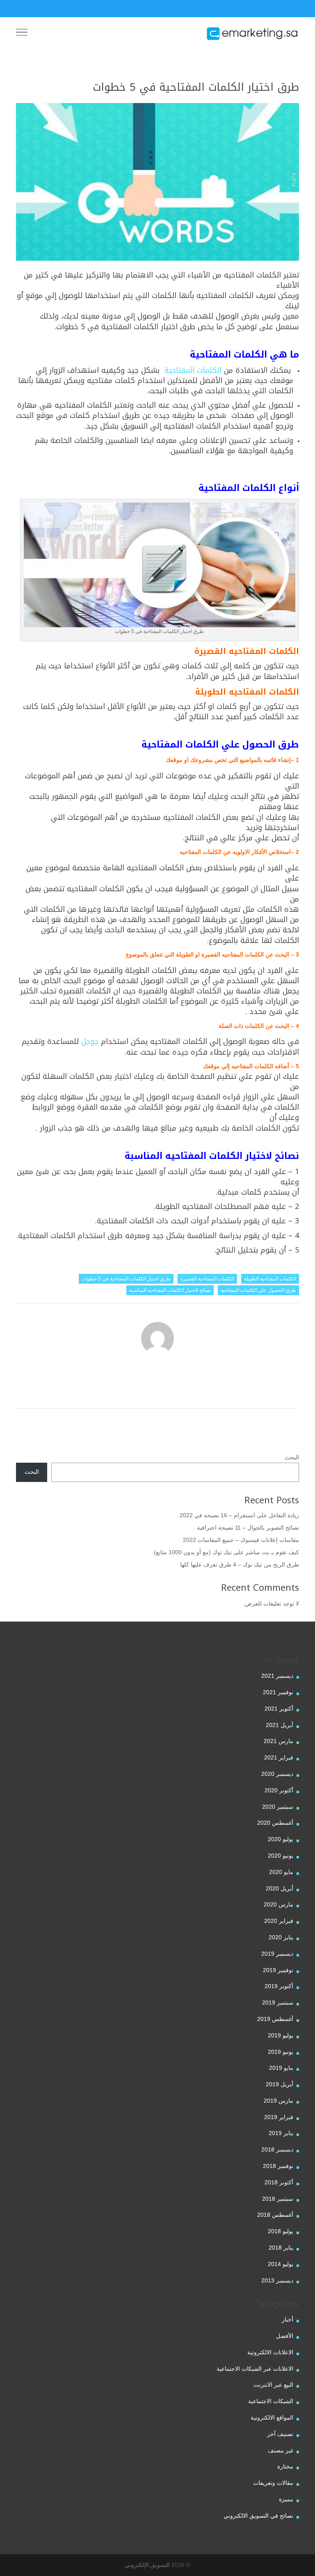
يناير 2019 (281, 2133)
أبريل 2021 (280, 1725)
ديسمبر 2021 (277, 1676)
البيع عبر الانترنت (273, 2385)
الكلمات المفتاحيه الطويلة (270, 1279)
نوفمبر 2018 (278, 2166)
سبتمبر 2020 (278, 1807)
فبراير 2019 (279, 2117)
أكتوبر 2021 (279, 1709)
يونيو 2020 (281, 1856)
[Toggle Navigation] (22, 34)
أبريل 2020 (280, 1888)
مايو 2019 (281, 2068)
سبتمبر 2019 (278, 2003)
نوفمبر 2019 (278, 1970)
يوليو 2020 (281, 1839)
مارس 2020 (278, 1904)
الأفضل (285, 2336)
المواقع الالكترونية (272, 2418)
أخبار (288, 2319)
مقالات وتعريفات (273, 2483)
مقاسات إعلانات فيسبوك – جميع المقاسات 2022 (241, 1540)
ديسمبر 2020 (277, 1774)
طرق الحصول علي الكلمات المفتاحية (258, 1290)
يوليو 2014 (281, 2264)
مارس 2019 (278, 2101)
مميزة (286, 2499)
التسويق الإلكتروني (147, 2565)
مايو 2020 (281, 1872)
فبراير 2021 (279, 1757)
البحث (292, 1457)
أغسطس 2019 (275, 2019)
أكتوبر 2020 (279, 1790)
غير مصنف (281, 2450)
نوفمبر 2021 (278, 1692)
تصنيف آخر (280, 2434)
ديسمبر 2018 (277, 2149)
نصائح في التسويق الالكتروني (258, 2516)
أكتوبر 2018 (279, 2182)
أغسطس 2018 (275, 2215)
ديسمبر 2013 (277, 2280)
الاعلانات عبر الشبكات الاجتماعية (255, 2369)
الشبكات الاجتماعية (271, 2401)
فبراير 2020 (279, 1921)
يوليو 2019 (281, 2035)
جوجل (90, 1041)
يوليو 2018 (281, 2231)
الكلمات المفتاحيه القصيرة (207, 1279)
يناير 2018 (281, 2248)
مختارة (285, 2466)
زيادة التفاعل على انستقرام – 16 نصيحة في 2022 (239, 1515)
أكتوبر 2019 (279, 1986)
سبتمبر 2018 (278, 2199)
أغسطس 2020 (275, 1823)
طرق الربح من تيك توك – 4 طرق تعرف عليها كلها (240, 1564)
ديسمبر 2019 (277, 1954)
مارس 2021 (278, 1741)
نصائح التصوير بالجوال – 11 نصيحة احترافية (248, 1528)
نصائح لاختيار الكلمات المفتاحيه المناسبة (170, 1290)
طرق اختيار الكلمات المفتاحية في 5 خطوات (126, 1279)
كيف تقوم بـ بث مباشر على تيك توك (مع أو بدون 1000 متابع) (226, 1552)
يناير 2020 (281, 1937)
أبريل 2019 (280, 2084)
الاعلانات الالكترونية (270, 2352)
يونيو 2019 (281, 2052)
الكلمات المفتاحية (192, 370)
